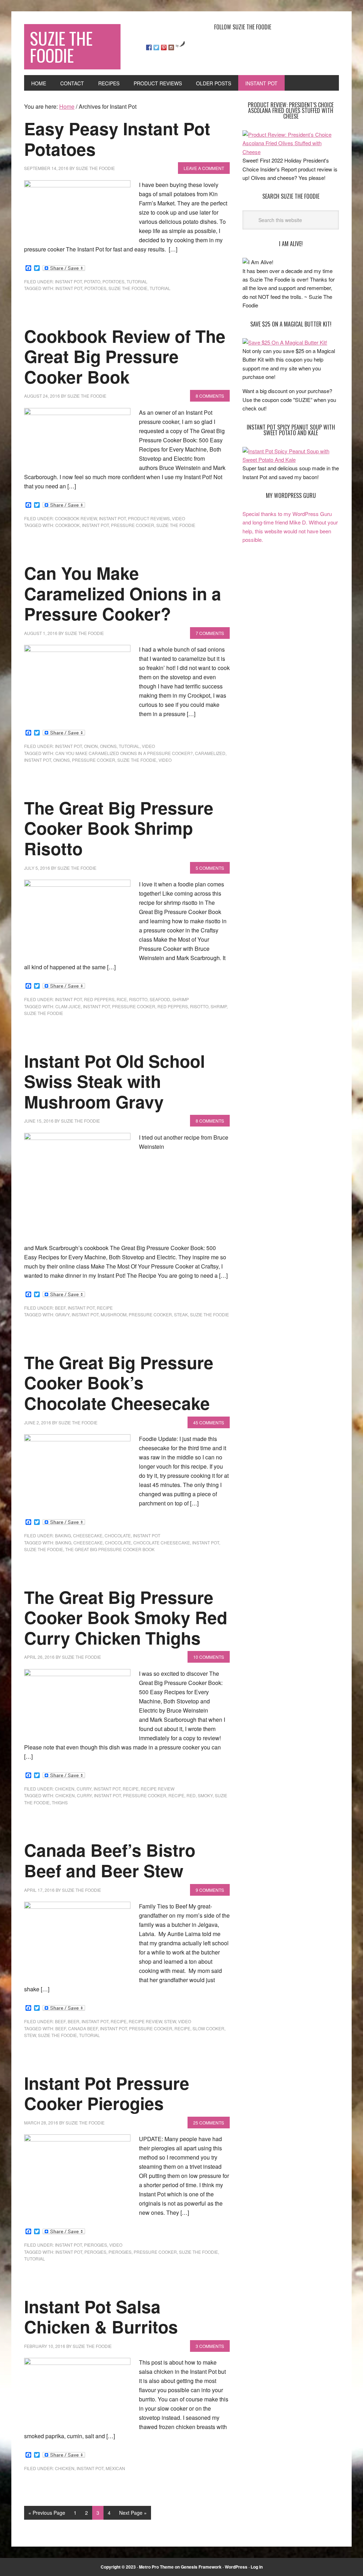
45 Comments (209, 1422)
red (191, 1795)
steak (181, 1314)
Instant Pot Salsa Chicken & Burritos (101, 2317)
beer (74, 2021)
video (178, 518)
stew (170, 2021)
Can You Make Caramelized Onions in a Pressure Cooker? (123, 593)
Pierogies (120, 2252)
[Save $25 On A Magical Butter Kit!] (285, 342)
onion (91, 746)
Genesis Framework (201, 2567)
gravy (62, 1314)
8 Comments (210, 396)
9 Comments (210, 1890)
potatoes (113, 281)
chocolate (118, 1535)
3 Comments (210, 2346)
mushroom (114, 1314)
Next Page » (133, 2513)
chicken (65, 1789)
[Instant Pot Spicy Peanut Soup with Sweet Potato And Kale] (291, 459)
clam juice (68, 1006)
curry (84, 1789)
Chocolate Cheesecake (162, 1542)
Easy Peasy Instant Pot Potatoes (117, 139)
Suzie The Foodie (61, 47)
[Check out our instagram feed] (171, 47)
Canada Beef (83, 2028)
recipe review (158, 1789)
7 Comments (210, 633)
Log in (257, 2567)
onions (108, 746)
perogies (95, 2252)
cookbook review (76, 518)
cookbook (68, 525)
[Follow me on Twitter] (156, 47)
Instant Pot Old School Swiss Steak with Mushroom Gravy (115, 1081)
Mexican (115, 2468)
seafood (160, 999)
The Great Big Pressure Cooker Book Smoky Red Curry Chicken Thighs (126, 1617)
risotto (138, 999)
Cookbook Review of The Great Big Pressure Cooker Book (125, 356)
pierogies (96, 2245)
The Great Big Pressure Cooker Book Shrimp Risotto (119, 828)
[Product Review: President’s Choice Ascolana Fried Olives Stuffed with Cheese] (291, 152)
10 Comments (209, 1657)
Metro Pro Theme (156, 2567)
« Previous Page (47, 2513)
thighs (60, 1802)
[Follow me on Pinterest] (164, 47)
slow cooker (208, 2028)
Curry (84, 1795)
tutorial (137, 281)
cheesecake (88, 1535)
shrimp (181, 999)
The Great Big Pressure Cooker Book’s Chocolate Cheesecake (119, 1383)
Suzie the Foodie (128, 288)
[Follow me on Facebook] (149, 47)
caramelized (210, 753)
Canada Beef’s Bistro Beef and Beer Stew (110, 1860)
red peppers (99, 999)
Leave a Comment (204, 168)
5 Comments (210, 868)
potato (92, 281)
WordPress (236, 2567)
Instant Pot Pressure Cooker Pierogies (107, 2093)
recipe (105, 1308)
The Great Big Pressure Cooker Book (110, 1549)
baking (63, 1535)
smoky (205, 1795)
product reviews (149, 518)
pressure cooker (133, 525)
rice (122, 999)
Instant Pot (68, 281)
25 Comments (209, 2123)
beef (60, 1308)
